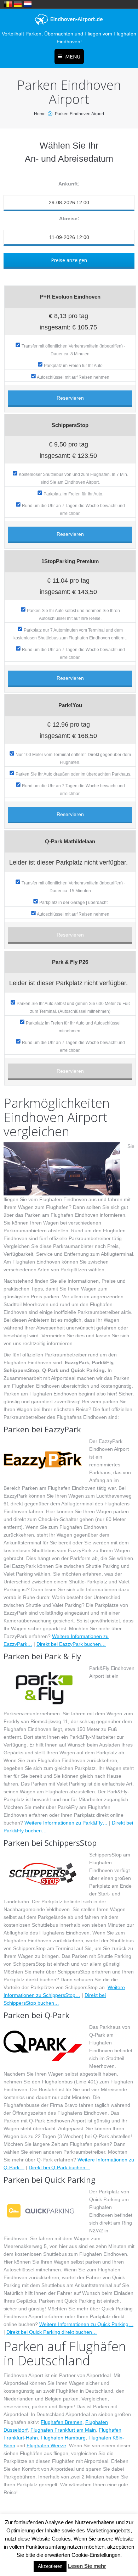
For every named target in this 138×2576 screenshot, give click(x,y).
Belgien (8, 4)
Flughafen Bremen (62, 2422)
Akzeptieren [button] (50, 2566)
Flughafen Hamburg (63, 2438)
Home (40, 114)
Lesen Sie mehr (87, 2566)
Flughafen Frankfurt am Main (63, 2430)
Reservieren (70, 398)
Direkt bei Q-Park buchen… (59, 2167)
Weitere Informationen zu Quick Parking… (86, 2324)
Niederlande (28, 4)
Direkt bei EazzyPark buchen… (71, 1644)
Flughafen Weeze (46, 2445)
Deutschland (18, 4)
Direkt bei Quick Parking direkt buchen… (52, 2332)
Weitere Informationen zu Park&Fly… (66, 1823)
